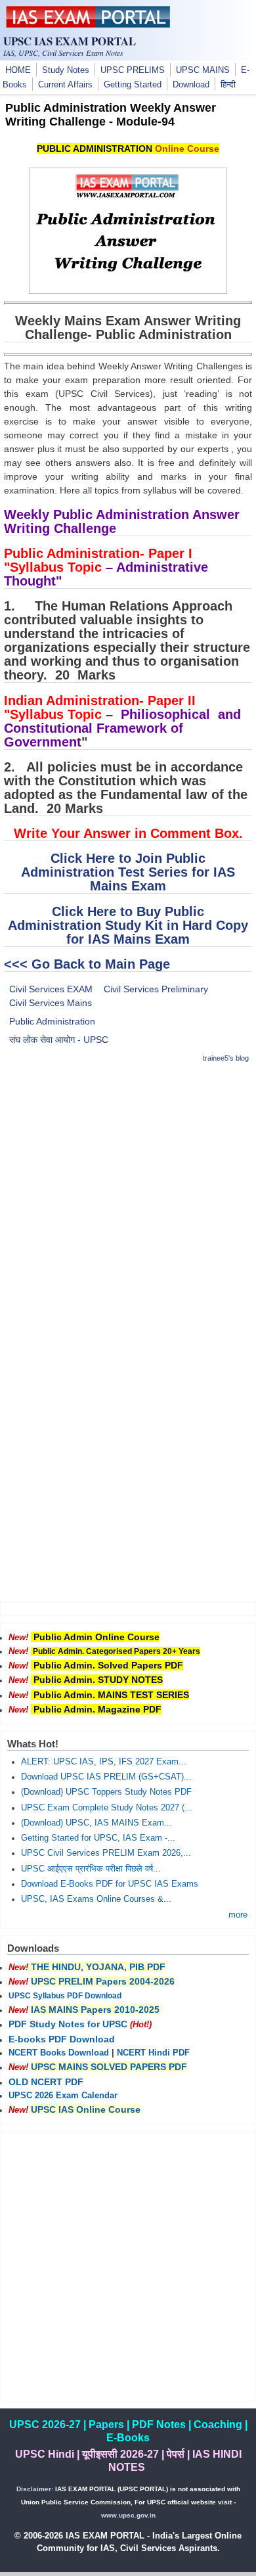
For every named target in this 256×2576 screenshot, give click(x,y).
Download (191, 85)
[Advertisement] (128, 1204)
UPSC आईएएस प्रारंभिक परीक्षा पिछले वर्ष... (91, 1869)
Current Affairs (65, 85)
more (238, 1915)
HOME (18, 70)
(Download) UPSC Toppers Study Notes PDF (106, 1792)
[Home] (88, 24)
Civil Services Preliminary (156, 989)
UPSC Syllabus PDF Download (65, 1996)
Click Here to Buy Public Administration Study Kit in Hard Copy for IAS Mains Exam (128, 925)
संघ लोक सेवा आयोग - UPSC (59, 1040)
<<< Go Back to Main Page (87, 964)
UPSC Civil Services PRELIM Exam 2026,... (106, 1853)
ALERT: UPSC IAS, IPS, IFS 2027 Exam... (104, 1762)
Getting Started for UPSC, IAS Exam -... (98, 1838)
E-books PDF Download (62, 2039)
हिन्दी (228, 85)
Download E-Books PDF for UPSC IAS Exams (110, 1884)
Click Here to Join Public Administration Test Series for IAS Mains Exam (128, 872)
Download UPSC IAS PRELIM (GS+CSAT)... (106, 1777)
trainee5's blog (226, 1058)
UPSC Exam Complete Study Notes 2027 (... (107, 1808)
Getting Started (133, 85)
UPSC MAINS (203, 70)
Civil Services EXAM (51, 989)
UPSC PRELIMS (133, 70)
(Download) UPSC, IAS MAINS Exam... (96, 1823)
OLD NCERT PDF (46, 2082)
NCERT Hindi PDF (153, 2053)
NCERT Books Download (59, 2053)
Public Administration (52, 1021)
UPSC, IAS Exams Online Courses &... (96, 1899)
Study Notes (66, 70)
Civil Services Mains (51, 1003)
